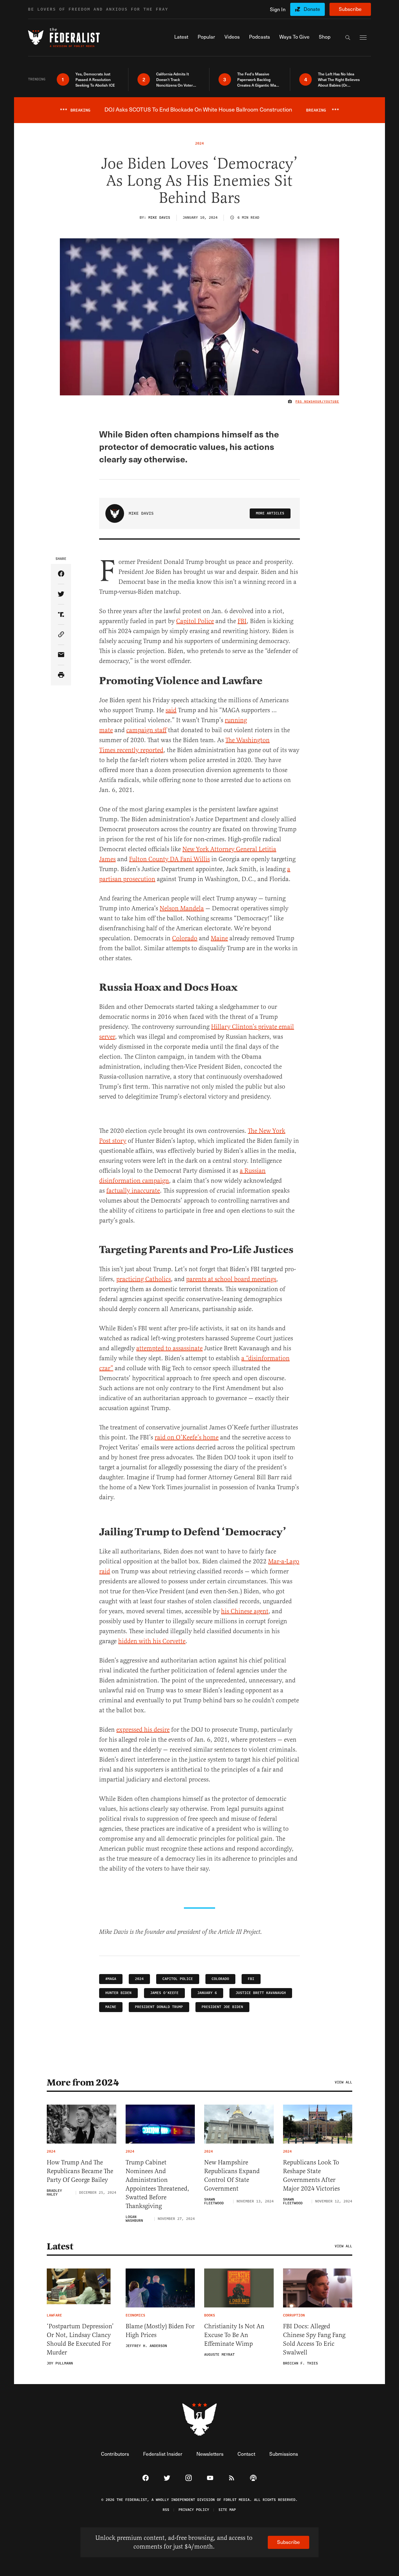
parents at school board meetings (231, 1279)
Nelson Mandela (182, 908)
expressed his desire (143, 1730)
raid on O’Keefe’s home (187, 1437)
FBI (242, 621)
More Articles (270, 513)
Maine (219, 938)
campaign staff (146, 730)
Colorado (185, 938)
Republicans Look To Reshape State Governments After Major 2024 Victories (311, 2175)
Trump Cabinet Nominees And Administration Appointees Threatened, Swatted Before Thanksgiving (157, 2184)
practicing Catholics (144, 1279)
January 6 (207, 1993)
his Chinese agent (245, 1611)
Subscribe (350, 9)
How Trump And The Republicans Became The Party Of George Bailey (80, 2171)
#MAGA (111, 1979)
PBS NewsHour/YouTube (317, 402)
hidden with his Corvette (152, 1641)
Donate (312, 9)
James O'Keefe (164, 1993)
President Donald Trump (159, 2007)
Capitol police (178, 1979)
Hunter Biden (118, 1993)
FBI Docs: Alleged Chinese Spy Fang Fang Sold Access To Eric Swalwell (314, 2339)
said (171, 710)
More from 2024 (83, 2082)
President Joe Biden (222, 2007)
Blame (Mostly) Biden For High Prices (160, 2331)
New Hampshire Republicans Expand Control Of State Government (232, 2175)
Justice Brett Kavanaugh (261, 1993)
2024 (139, 1979)
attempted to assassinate (169, 1348)
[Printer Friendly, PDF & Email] (61, 675)
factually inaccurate (133, 1191)
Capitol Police (195, 621)
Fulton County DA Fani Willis (169, 859)
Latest (60, 2246)
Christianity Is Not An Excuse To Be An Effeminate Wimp (234, 2335)
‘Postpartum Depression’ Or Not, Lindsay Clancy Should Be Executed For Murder (80, 2339)
